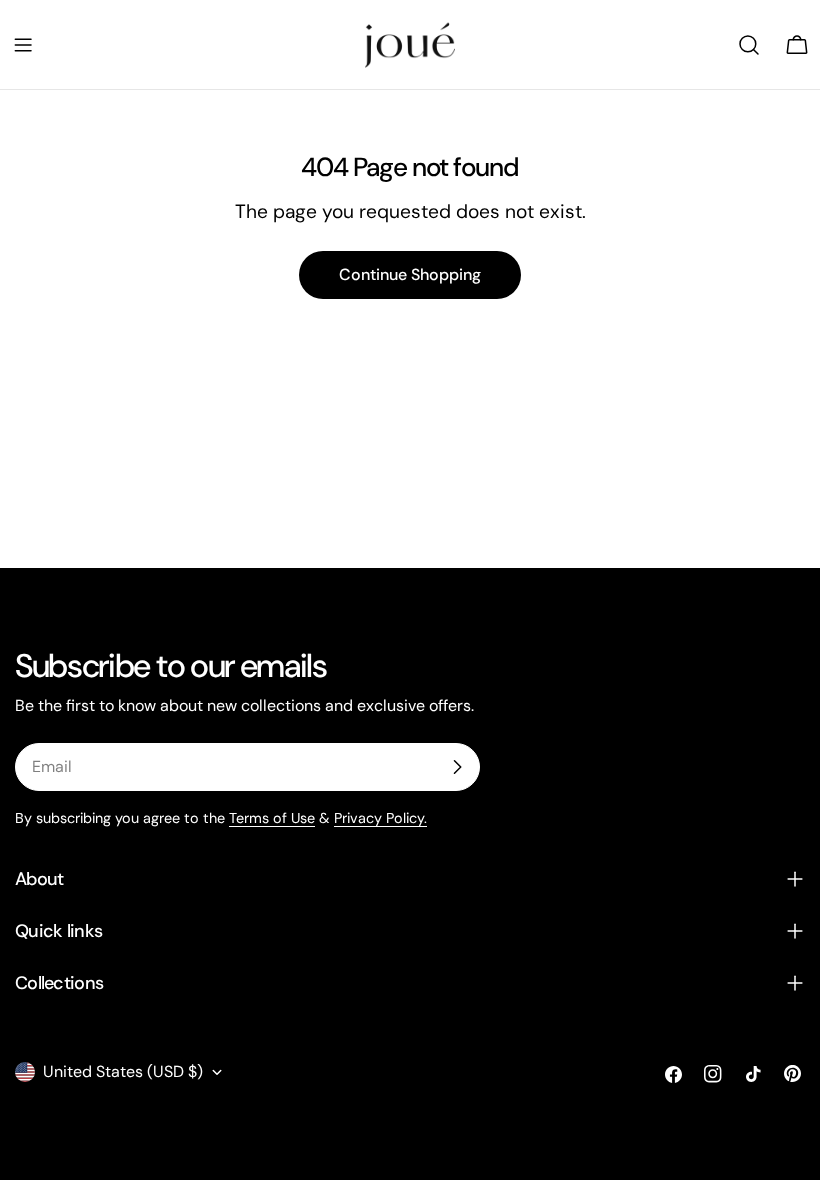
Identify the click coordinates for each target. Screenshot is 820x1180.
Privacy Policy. (380, 818)
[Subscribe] (457, 767)
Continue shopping (410, 274)
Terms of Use (272, 818)
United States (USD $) (123, 1071)
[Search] (749, 45)
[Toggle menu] (23, 45)
